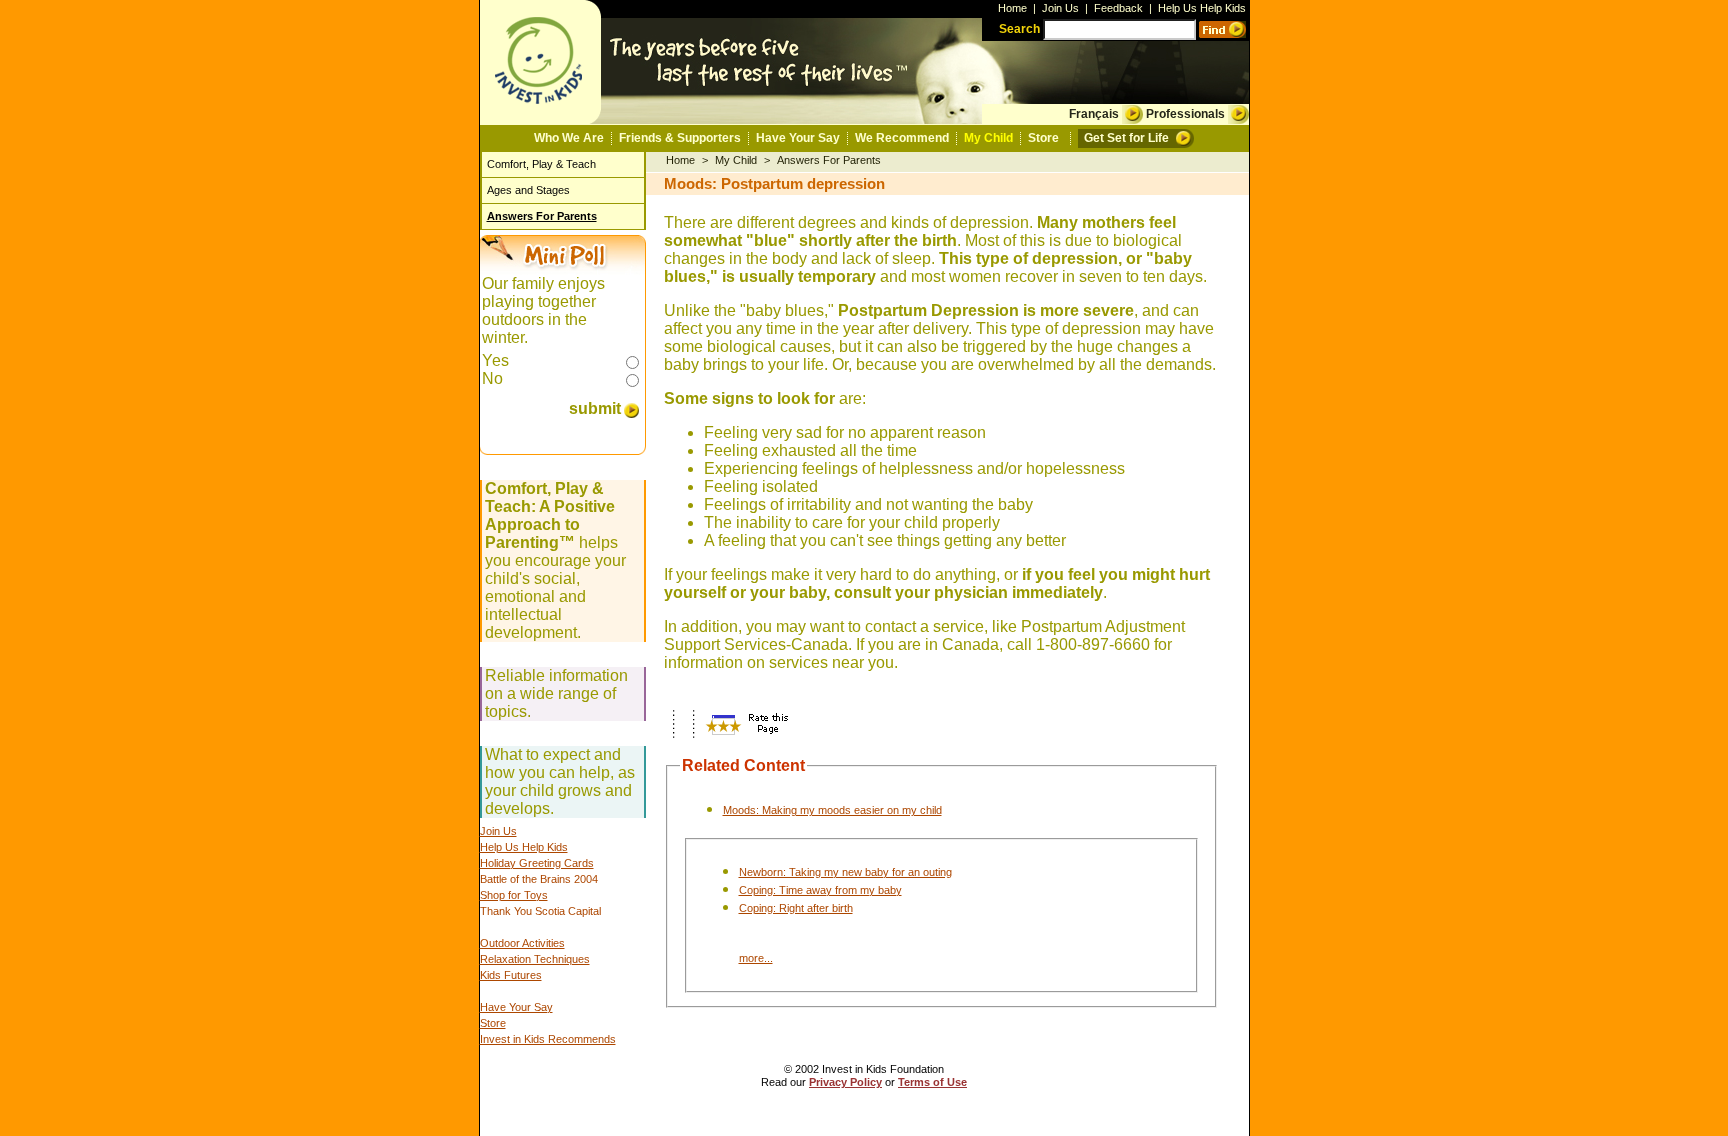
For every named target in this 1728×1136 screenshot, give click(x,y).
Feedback (1118, 8)
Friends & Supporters (680, 138)
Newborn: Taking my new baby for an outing (845, 872)
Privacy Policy (845, 1082)
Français (1094, 114)
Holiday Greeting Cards (537, 863)
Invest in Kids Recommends (548, 1039)
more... (756, 958)
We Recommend (902, 138)
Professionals (1185, 114)
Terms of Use (932, 1082)
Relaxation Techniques (535, 959)
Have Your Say (798, 138)
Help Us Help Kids (1202, 8)
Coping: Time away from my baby (820, 890)
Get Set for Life (1126, 138)
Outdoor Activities (522, 943)
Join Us (1060, 8)
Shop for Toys (514, 895)
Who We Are (569, 138)
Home (1012, 8)
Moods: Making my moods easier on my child (832, 810)
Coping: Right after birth (796, 908)
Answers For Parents (542, 216)
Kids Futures (511, 975)
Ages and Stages (528, 190)
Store (1043, 138)
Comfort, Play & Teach (541, 164)
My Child (988, 138)
